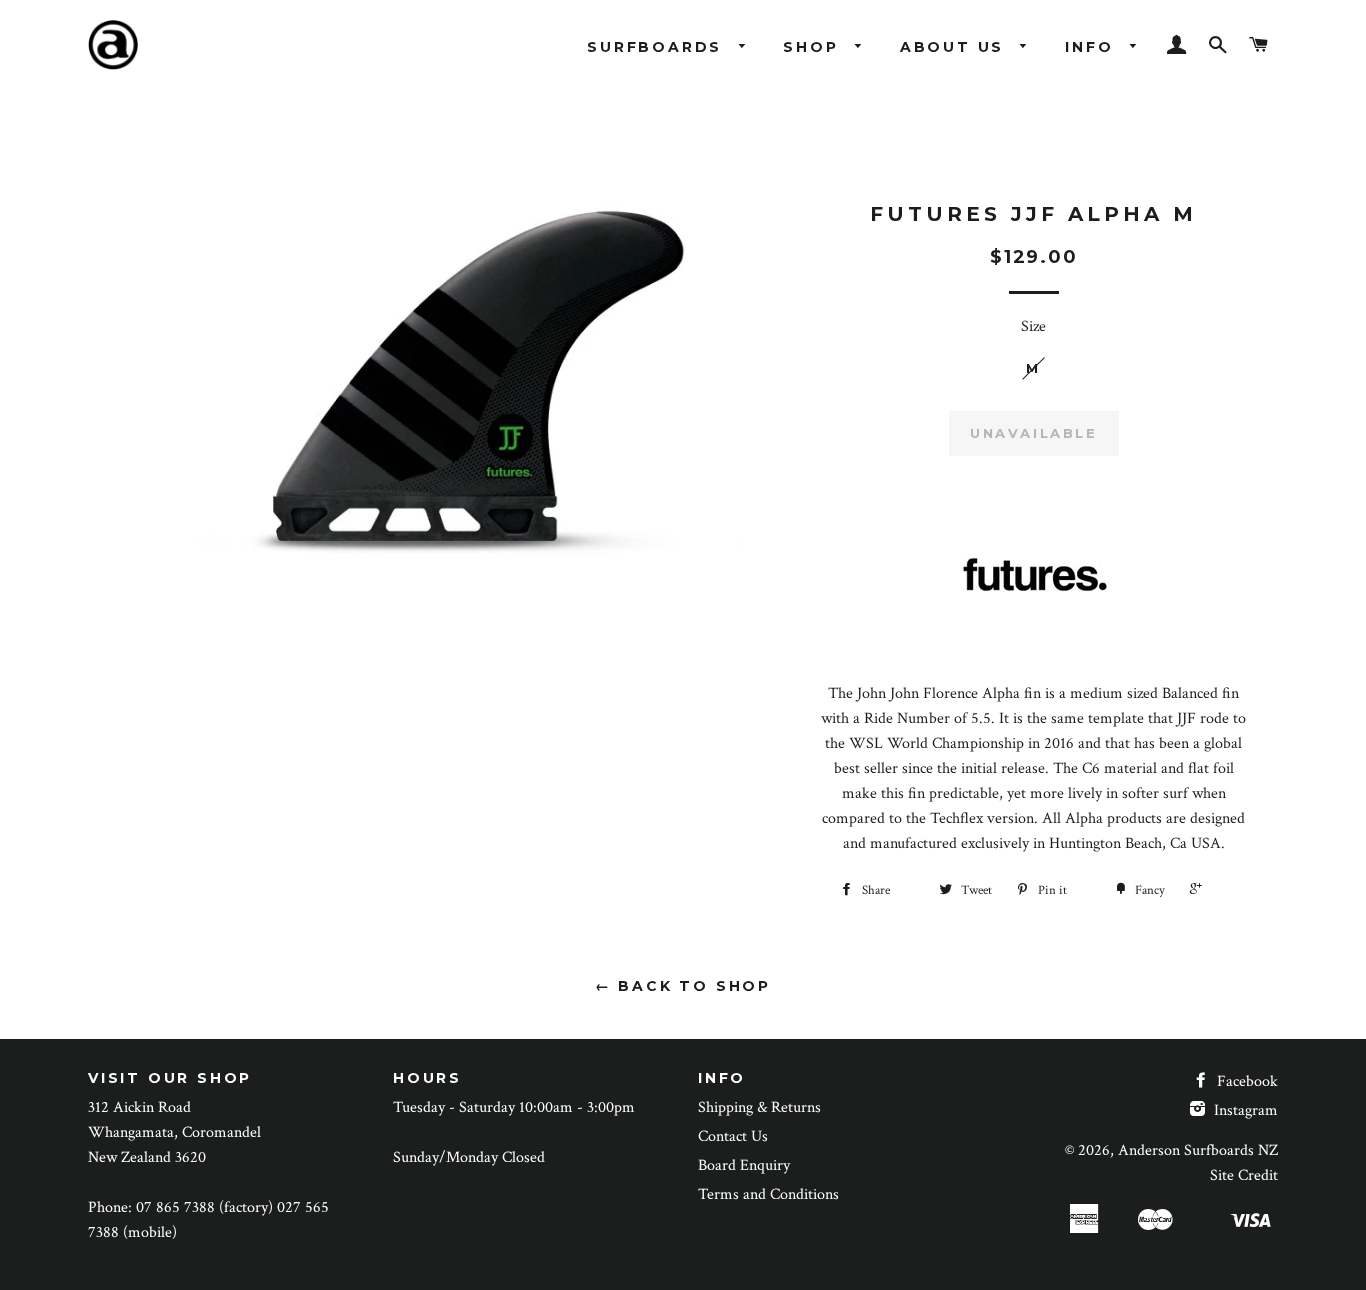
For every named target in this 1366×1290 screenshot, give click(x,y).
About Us (955, 47)
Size (1033, 326)
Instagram (1244, 1110)
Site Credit (1244, 1175)
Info (1092, 47)
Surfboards (658, 47)
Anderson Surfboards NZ (1198, 1150)
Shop (814, 47)
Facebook (1245, 1081)
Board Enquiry (744, 1165)
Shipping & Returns (759, 1107)
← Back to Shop (683, 986)
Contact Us (733, 1136)
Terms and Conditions (768, 1194)
